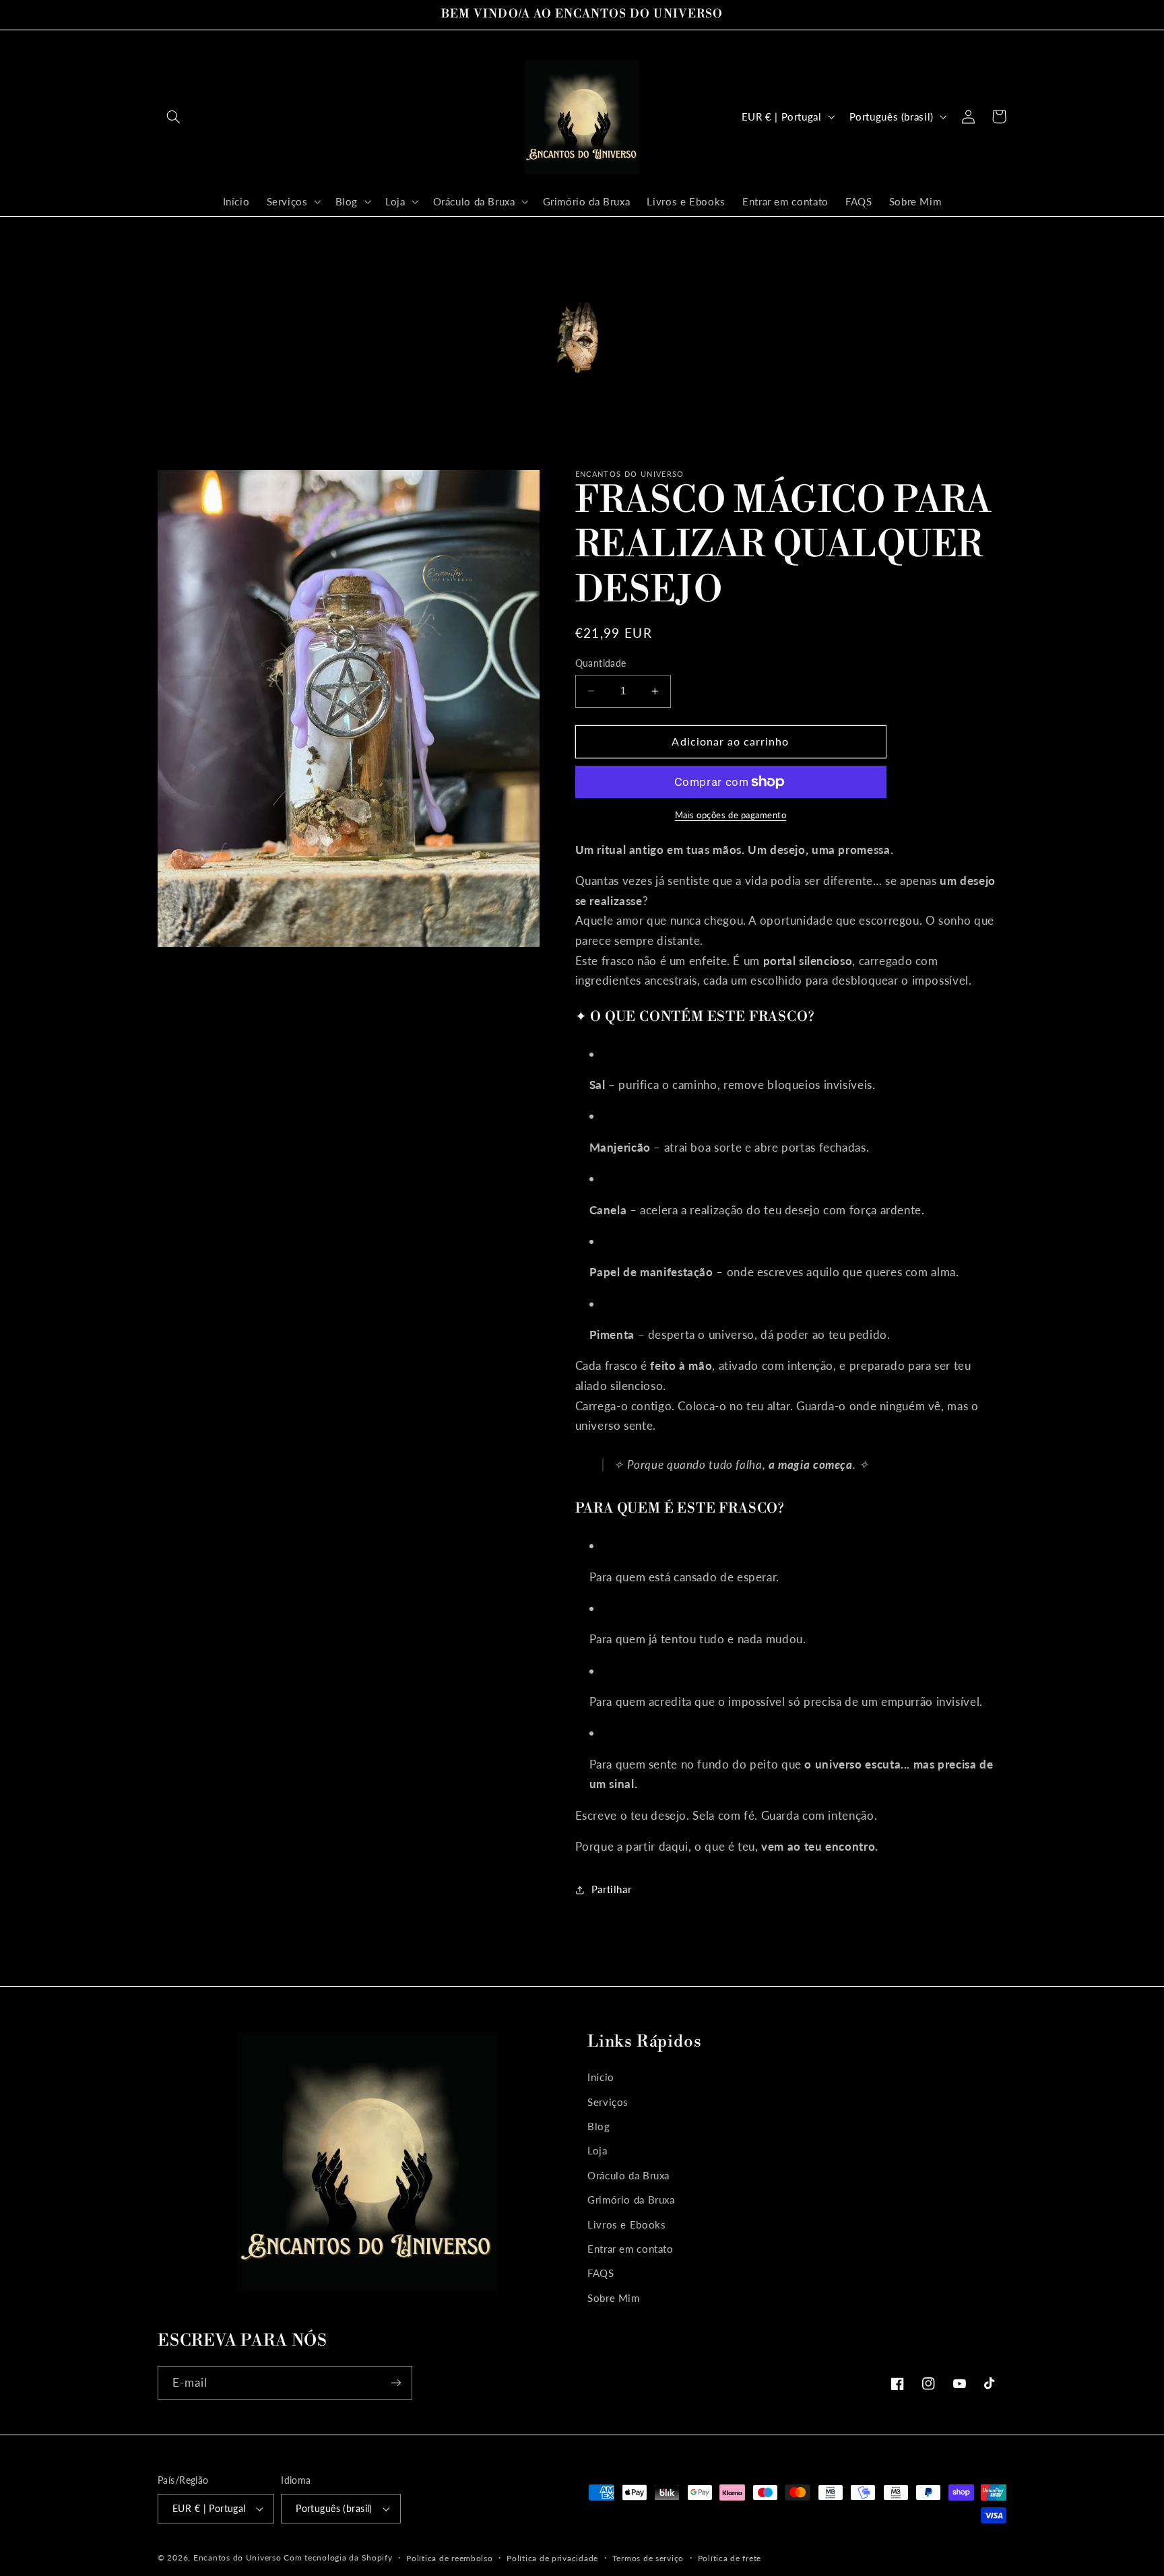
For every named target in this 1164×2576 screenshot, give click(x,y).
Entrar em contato (630, 2249)
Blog (599, 2126)
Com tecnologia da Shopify (338, 2557)
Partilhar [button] (612, 1889)
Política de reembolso (449, 2558)
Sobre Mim (614, 2298)
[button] (173, 117)
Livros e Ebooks (626, 2224)
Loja (597, 2150)
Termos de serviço (648, 2558)
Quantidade (601, 663)
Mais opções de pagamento (731, 815)
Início (601, 2077)
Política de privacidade (552, 2558)
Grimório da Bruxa (631, 2200)
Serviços (608, 2102)
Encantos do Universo (238, 2557)
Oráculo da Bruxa (628, 2175)
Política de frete (730, 2558)
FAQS (601, 2273)
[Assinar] (396, 2382)
